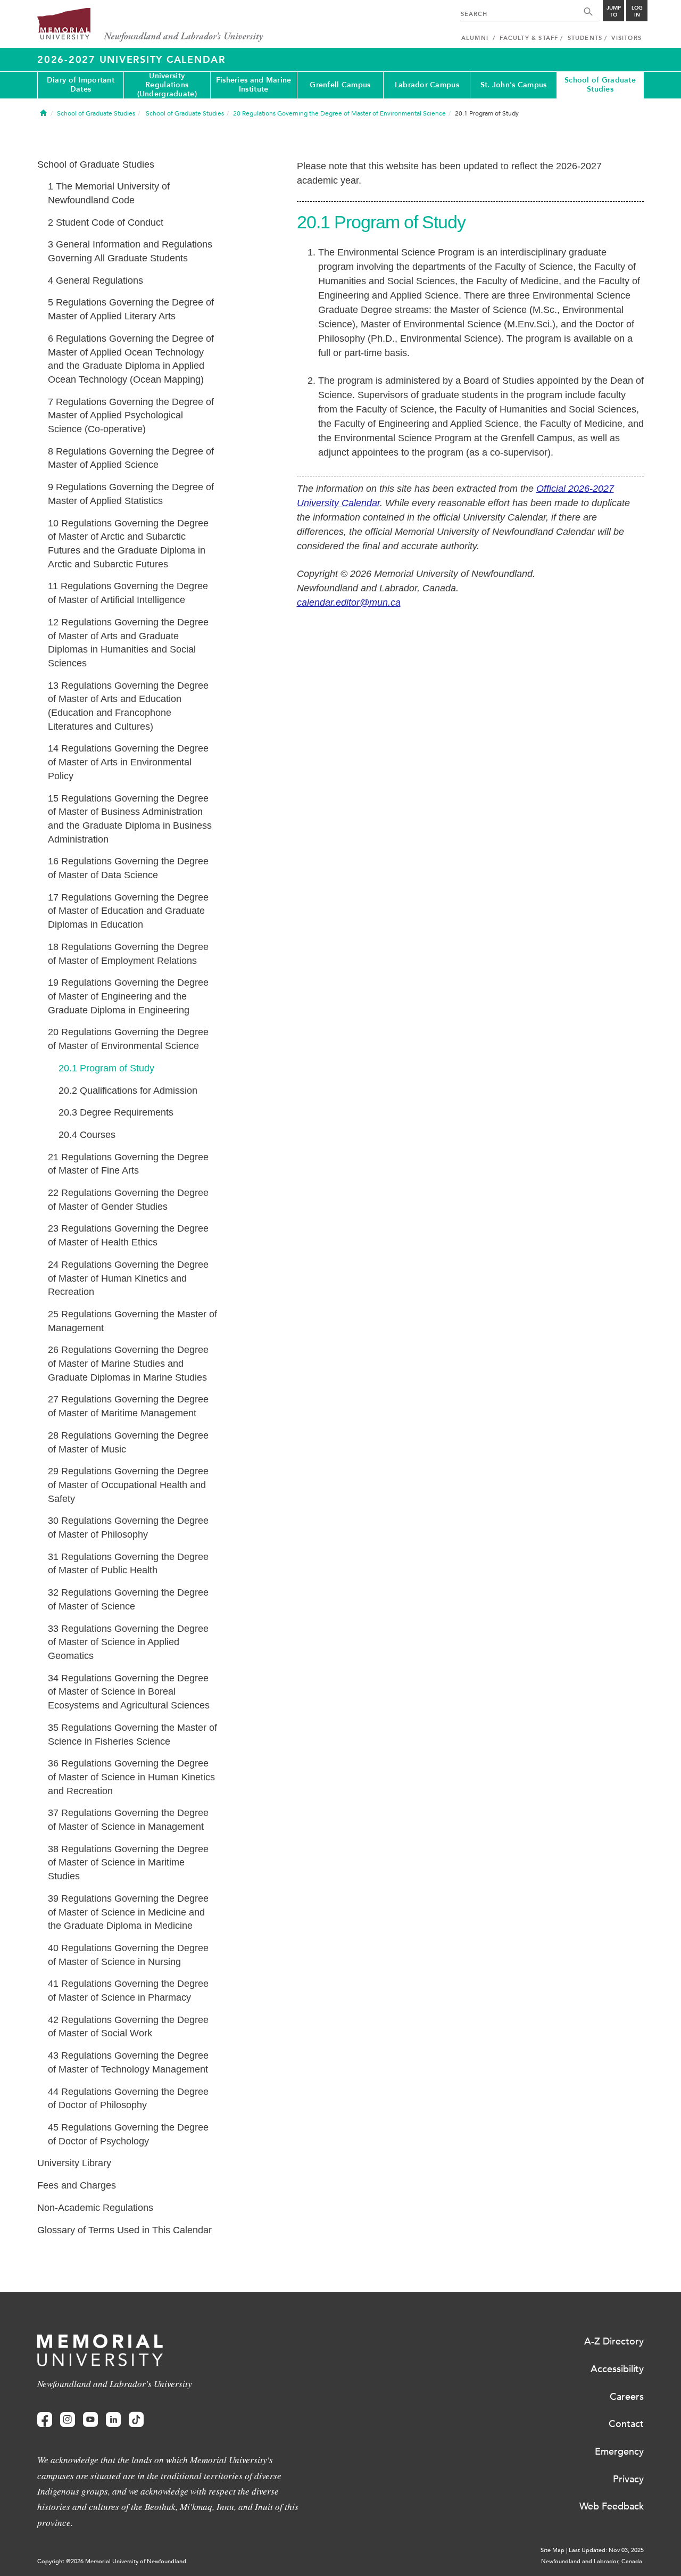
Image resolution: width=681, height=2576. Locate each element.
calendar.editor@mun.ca (349, 602)
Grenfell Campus (340, 85)
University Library (74, 2163)
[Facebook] (45, 2420)
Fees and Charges (77, 2185)
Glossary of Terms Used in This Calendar (124, 2230)
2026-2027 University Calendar (131, 60)
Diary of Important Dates (81, 85)
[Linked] (113, 2420)
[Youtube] (90, 2420)
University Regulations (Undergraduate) (167, 85)
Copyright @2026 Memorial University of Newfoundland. (113, 2561)
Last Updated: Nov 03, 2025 (606, 2550)
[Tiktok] (136, 2420)
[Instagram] (68, 2420)
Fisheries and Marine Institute (254, 85)
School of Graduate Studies (600, 85)
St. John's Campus (514, 85)
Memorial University (150, 25)
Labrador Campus (427, 85)
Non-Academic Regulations (95, 2208)
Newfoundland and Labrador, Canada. (592, 2561)
